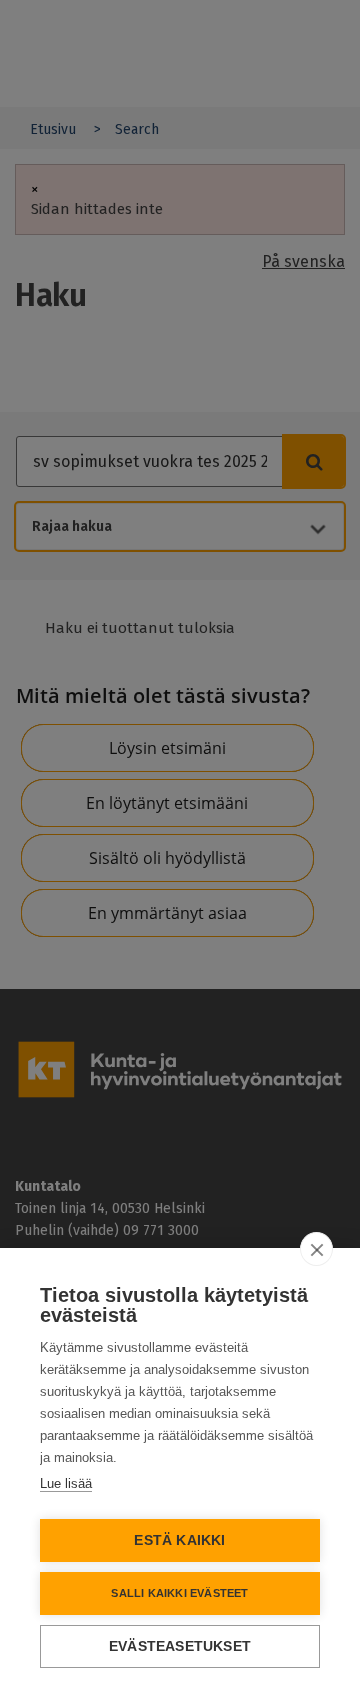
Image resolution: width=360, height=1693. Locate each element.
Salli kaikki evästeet (179, 1593)
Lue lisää (66, 1483)
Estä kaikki (179, 1540)
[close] (316, 1249)
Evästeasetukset (180, 1646)
